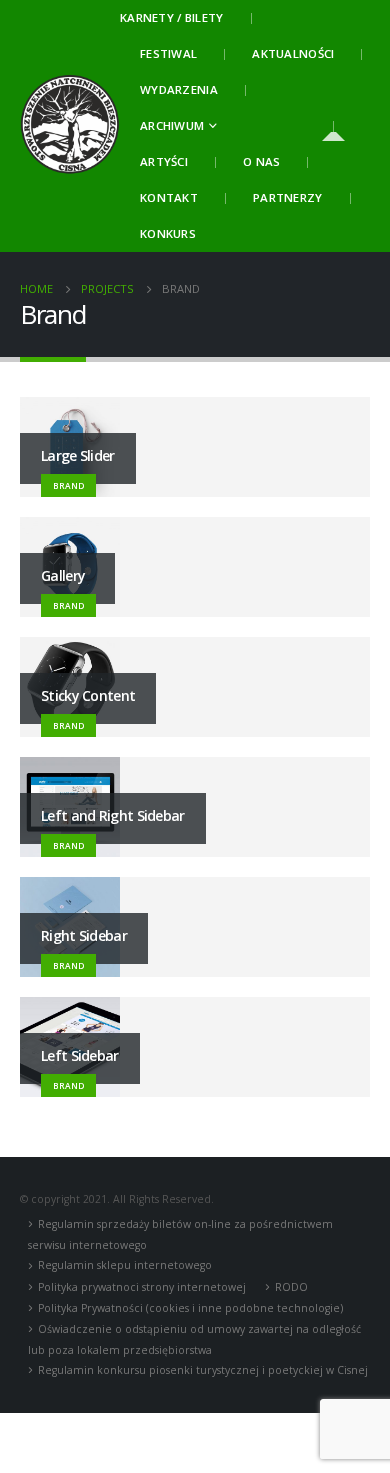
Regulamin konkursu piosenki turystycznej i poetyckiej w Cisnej (203, 1370)
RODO (291, 1287)
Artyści (164, 161)
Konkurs (168, 233)
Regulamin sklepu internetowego (125, 1265)
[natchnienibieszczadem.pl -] (70, 125)
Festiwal (168, 53)
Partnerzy (288, 197)
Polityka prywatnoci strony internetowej (142, 1287)
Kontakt (169, 197)
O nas (261, 161)
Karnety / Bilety (172, 17)
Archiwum (172, 125)
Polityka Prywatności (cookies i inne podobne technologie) (190, 1308)
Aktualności (293, 53)
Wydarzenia (179, 89)
